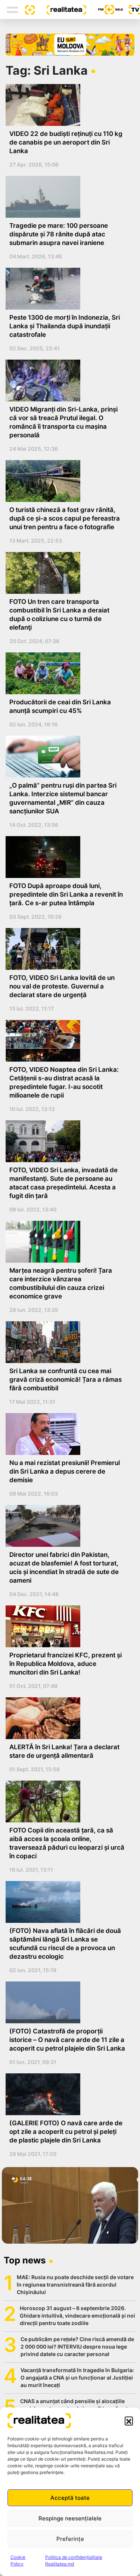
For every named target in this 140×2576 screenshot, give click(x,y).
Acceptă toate (70, 2498)
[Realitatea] (60, 9)
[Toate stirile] (27, 9)
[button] (129, 2421)
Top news (25, 2260)
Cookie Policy (18, 2561)
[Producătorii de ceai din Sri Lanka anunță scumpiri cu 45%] (67, 673)
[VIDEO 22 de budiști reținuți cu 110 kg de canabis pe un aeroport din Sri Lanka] (67, 105)
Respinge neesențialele (70, 2518)
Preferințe (70, 2539)
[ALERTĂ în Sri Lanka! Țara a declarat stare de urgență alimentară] (67, 1718)
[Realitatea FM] (105, 10)
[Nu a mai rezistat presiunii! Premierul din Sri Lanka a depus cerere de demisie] (67, 1434)
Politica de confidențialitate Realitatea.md (74, 2561)
